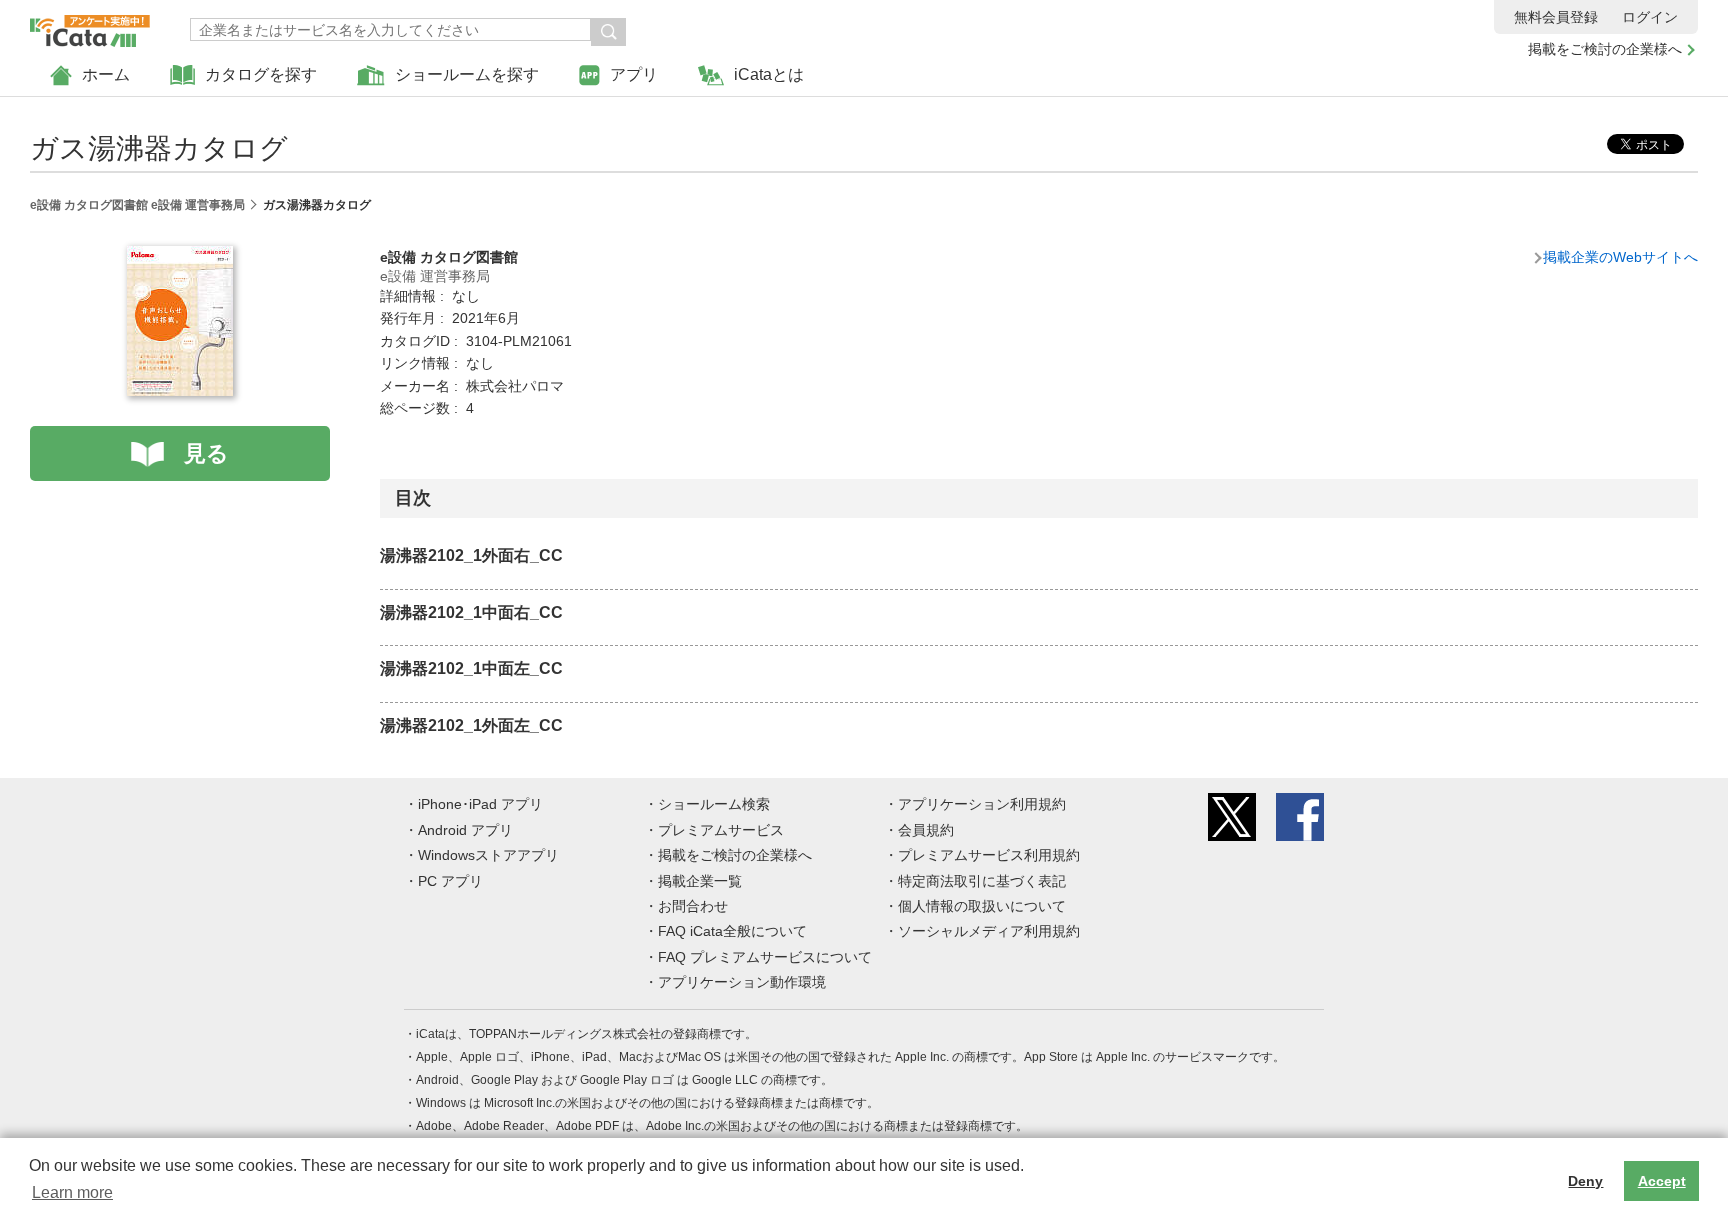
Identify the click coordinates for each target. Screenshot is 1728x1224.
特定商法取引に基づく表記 (982, 881)
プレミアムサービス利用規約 (989, 855)
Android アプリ (465, 830)
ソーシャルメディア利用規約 (989, 931)
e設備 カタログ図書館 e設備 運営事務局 (137, 205)
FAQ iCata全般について (732, 931)
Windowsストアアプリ (488, 855)
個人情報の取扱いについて (982, 906)
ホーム (106, 74)
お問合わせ (693, 906)
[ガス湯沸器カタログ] (180, 257)
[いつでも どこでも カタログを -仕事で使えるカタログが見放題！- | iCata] (90, 26)
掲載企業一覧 (700, 881)
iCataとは (769, 74)
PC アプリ (450, 881)
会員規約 (926, 830)
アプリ (634, 74)
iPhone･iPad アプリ (480, 804)
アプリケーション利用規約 (982, 804)
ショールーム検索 (714, 804)
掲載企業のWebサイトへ (1620, 257)
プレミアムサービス (721, 830)
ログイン (1650, 17)
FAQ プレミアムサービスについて (765, 957)
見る (206, 453)
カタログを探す (261, 74)
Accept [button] (1662, 1181)
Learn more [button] (72, 1192)
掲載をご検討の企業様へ (1605, 49)
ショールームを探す (467, 74)
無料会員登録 (1556, 17)
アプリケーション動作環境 (742, 982)
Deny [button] (1585, 1181)
